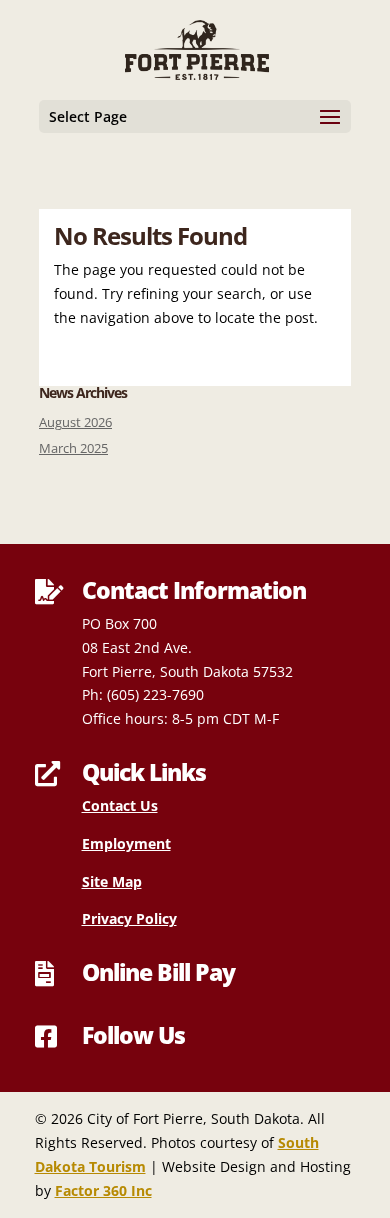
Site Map (112, 881)
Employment (126, 843)
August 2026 (75, 422)
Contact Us (120, 805)
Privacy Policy (129, 918)
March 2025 (73, 448)
